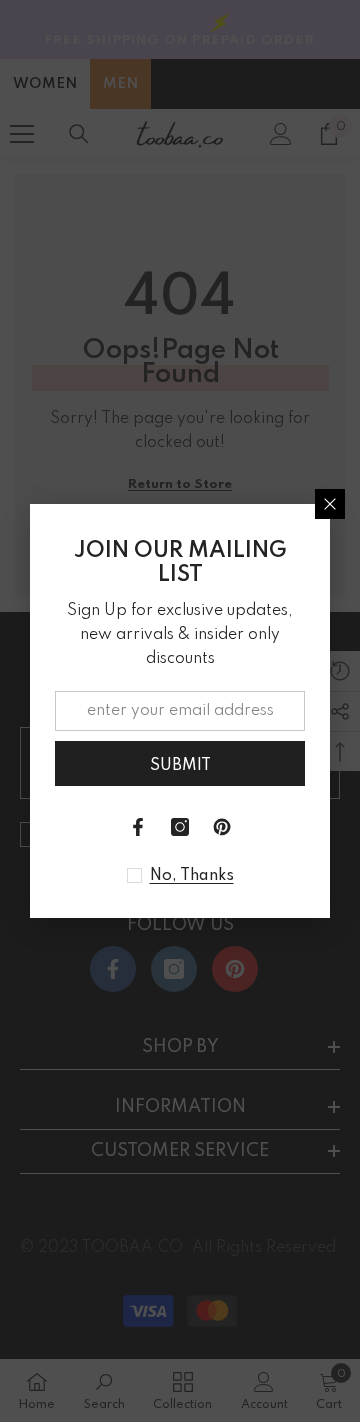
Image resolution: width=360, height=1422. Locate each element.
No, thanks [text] (192, 876)
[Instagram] (180, 827)
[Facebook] (138, 827)
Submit (180, 766)
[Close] (330, 504)
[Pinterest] (222, 827)
